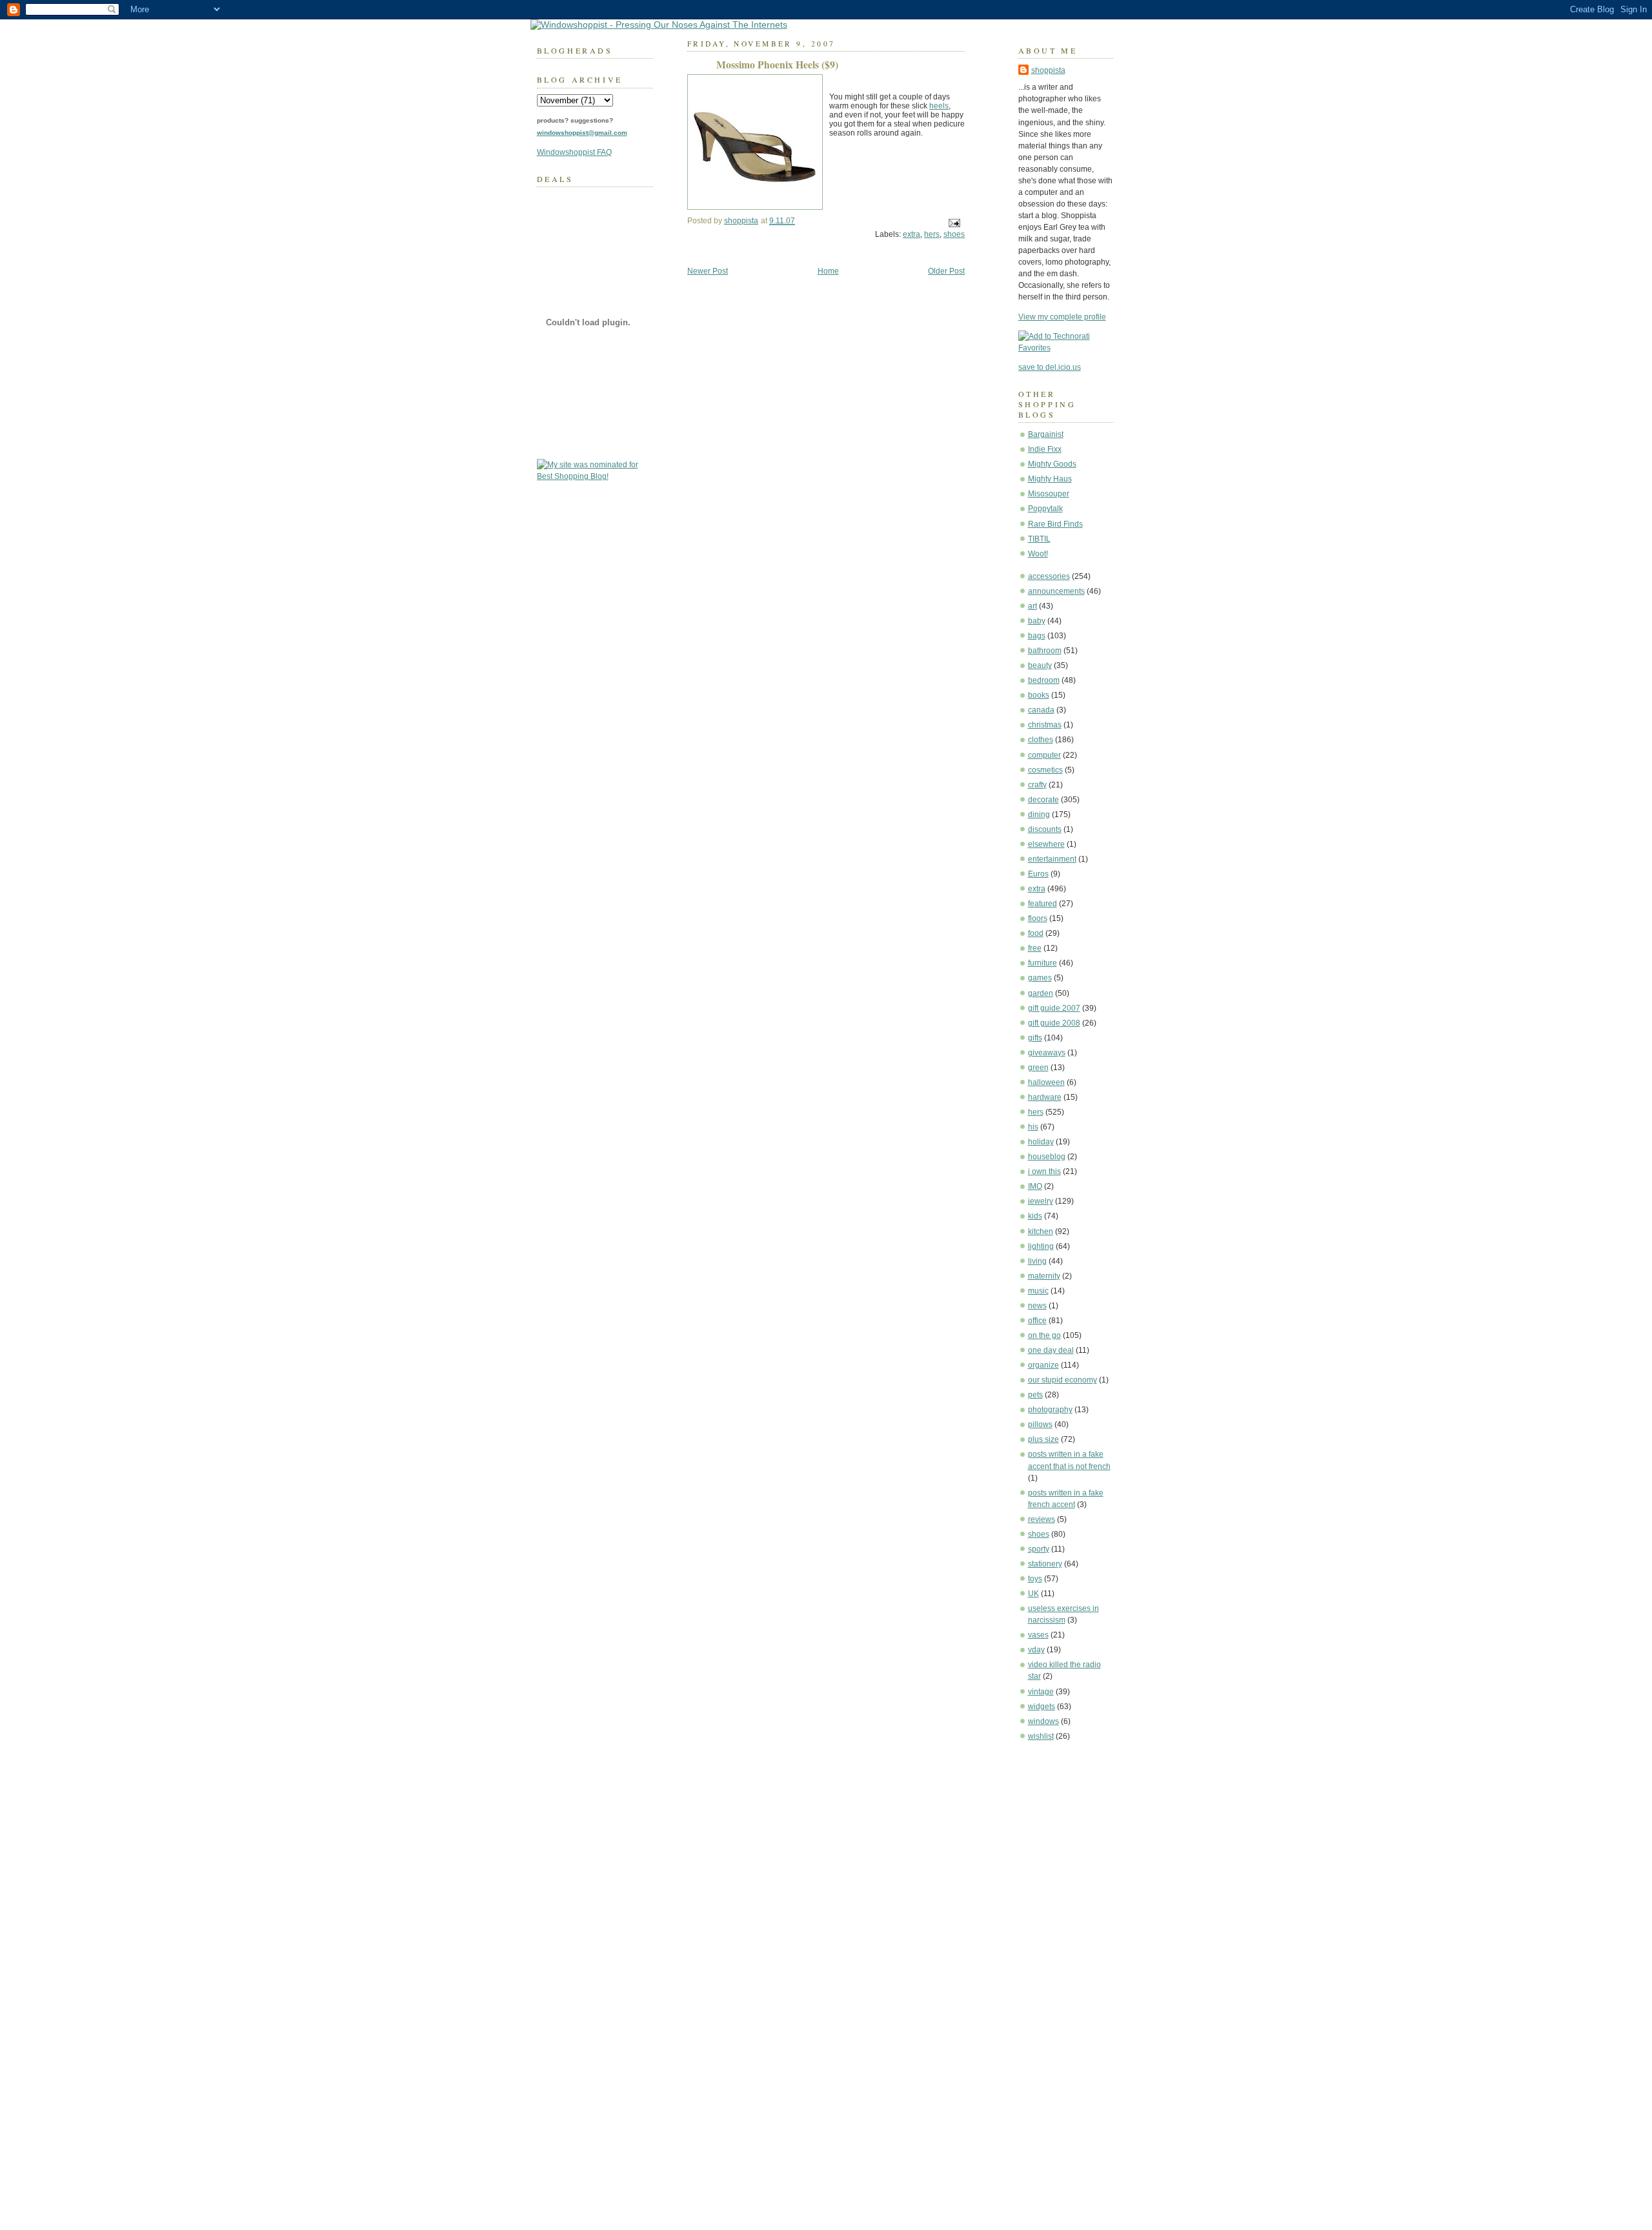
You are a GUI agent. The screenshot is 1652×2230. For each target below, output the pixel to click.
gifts (1035, 1038)
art (1032, 606)
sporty (1039, 1549)
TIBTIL (1039, 539)
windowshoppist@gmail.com (582, 133)
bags (1037, 636)
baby (1037, 621)
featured (1043, 904)
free (1035, 948)
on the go (1044, 1335)
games (1040, 978)
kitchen (1041, 1232)
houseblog (1047, 1157)
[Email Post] (953, 223)
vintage (1041, 1692)
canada (1041, 710)
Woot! (1038, 554)
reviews (1042, 1519)
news (1037, 1306)
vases (1038, 1635)
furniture (1043, 963)
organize (1043, 1365)
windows (1043, 1721)
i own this (1044, 1171)
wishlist (1041, 1736)
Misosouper (1049, 494)
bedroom (1044, 680)
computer (1044, 755)
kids (1035, 1216)
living (1037, 1261)
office (1037, 1321)
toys (1035, 1579)
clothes (1041, 740)
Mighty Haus (1050, 479)
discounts (1045, 829)
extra (1037, 889)
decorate (1043, 800)
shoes (1039, 1534)
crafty (1037, 785)
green (1038, 1068)
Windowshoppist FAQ (574, 152)
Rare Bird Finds (1055, 524)
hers (1036, 1112)
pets (1035, 1395)
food (1036, 933)
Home (828, 271)
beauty (1040, 665)
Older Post (946, 271)
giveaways (1047, 1053)
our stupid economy (1063, 1380)
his (1033, 1127)
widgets (1042, 1707)
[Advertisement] (1057, 1947)
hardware (1045, 1097)
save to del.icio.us (1050, 367)
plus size (1043, 1439)
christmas (1045, 725)
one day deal (1051, 1350)
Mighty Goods (1052, 464)
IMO (1035, 1186)
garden (1041, 993)
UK (1033, 1594)
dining (1039, 815)
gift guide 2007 (1054, 1008)
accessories (1049, 576)
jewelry (1041, 1201)
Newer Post (708, 271)
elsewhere (1046, 844)
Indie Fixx (1045, 449)
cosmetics (1045, 770)
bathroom (1045, 651)
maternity (1044, 1276)
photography (1050, 1410)
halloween (1046, 1082)
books (1039, 695)
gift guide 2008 (1054, 1023)
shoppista (1048, 70)
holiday (1041, 1142)
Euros (1038, 874)
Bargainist (1046, 434)
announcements (1056, 591)
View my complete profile (1062, 317)
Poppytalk (1045, 509)
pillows (1040, 1424)
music (1038, 1291)
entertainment (1052, 859)
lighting (1041, 1246)
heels (939, 106)
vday (1036, 1650)
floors (1038, 918)
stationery (1045, 1564)
